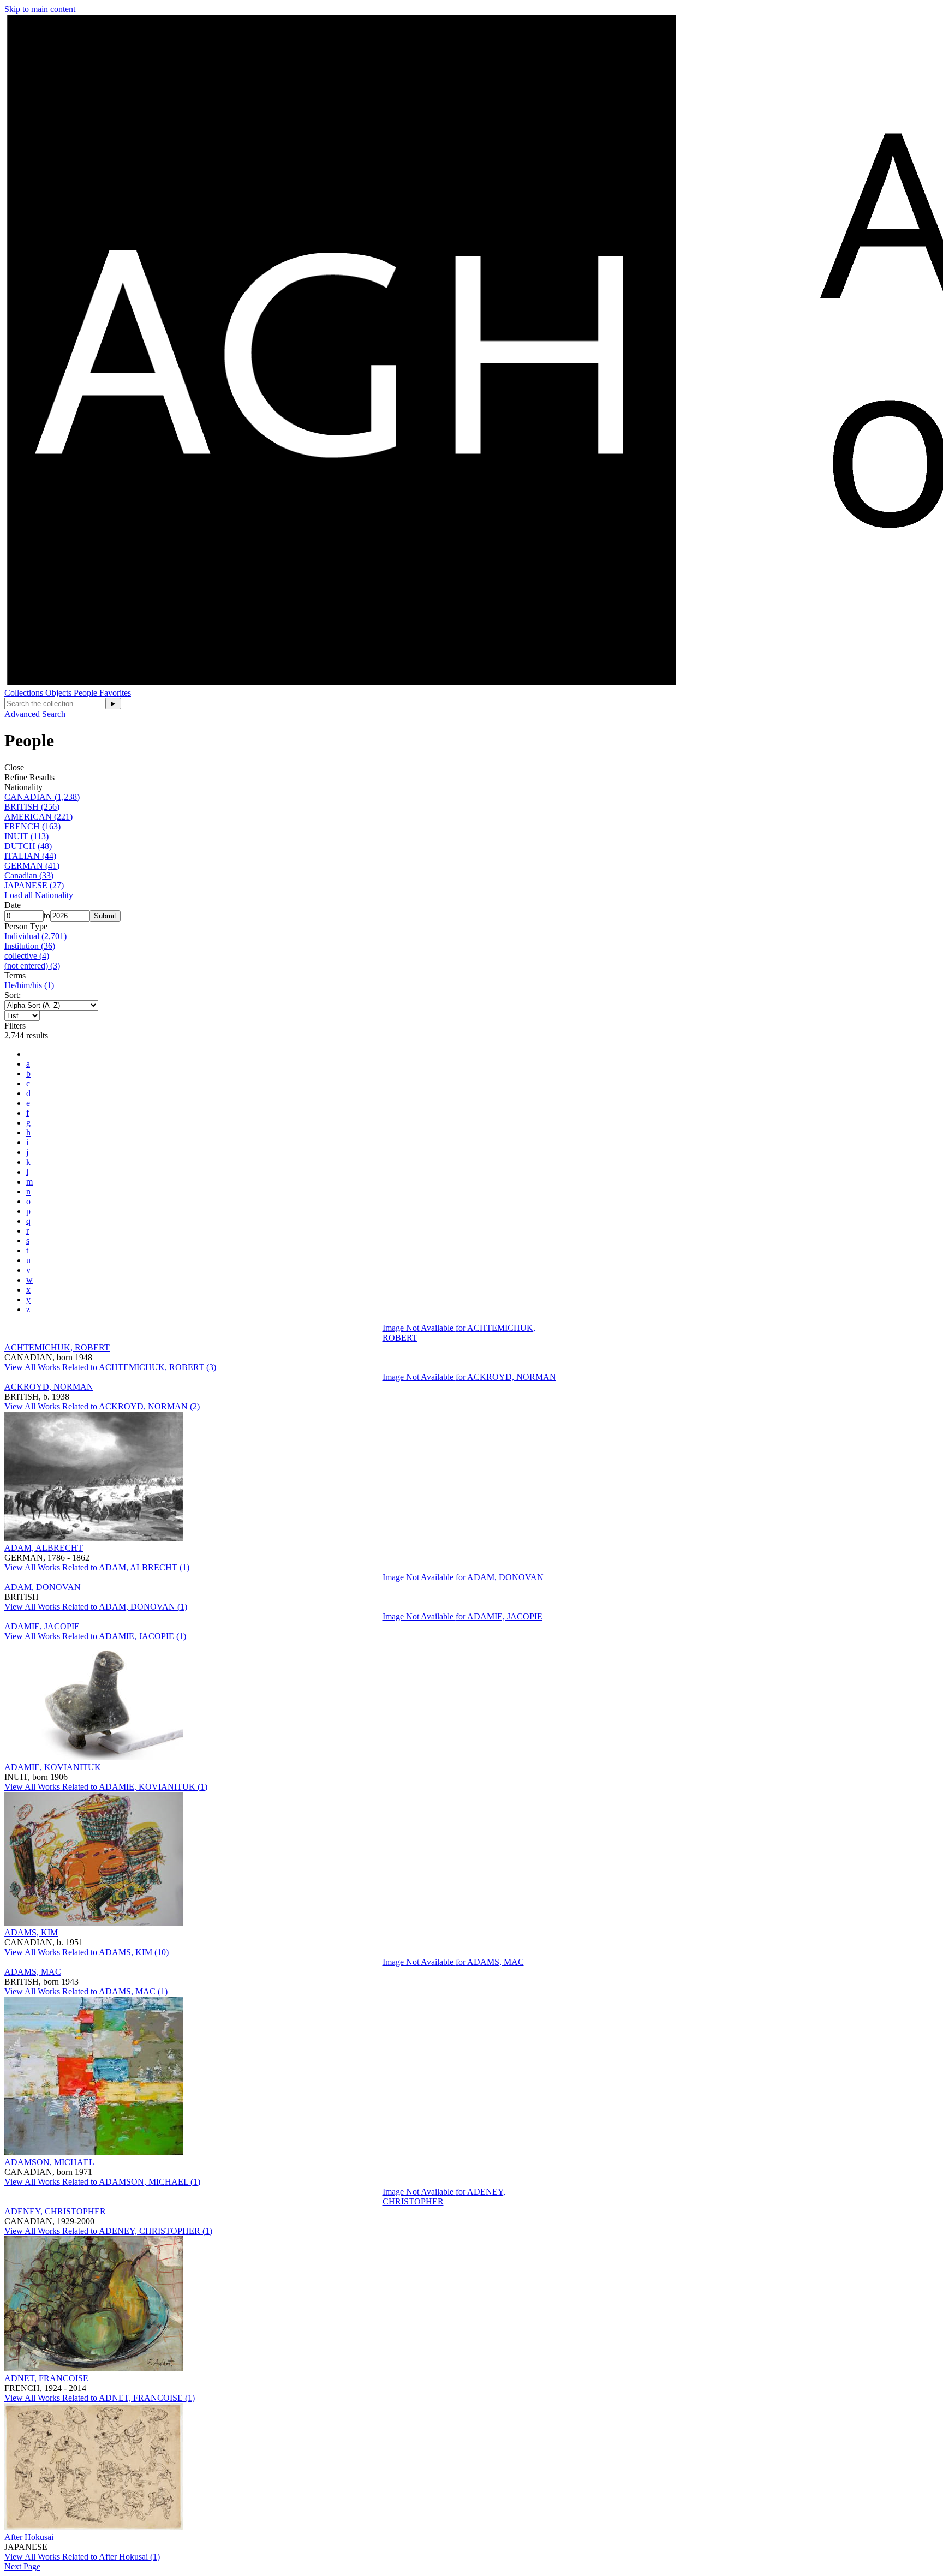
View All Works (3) (110, 1367)
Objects (59, 693)
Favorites (115, 693)
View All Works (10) (86, 1952)
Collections (25, 693)
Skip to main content (40, 9)
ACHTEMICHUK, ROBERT (57, 1347)
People (86, 693)
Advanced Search (35, 714)
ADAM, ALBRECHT (44, 1548)
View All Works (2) (102, 1406)
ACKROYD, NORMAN (49, 1387)
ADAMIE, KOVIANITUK (53, 1767)
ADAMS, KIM (31, 1932)
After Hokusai (29, 2537)
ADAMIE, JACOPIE (42, 1626)
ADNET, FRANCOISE (46, 2378)
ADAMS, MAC (33, 1972)
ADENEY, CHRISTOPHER (55, 2211)
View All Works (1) (97, 1567)
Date (13, 905)
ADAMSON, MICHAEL (49, 2162)
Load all (39, 895)
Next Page (22, 2566)
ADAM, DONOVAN (43, 1587)
